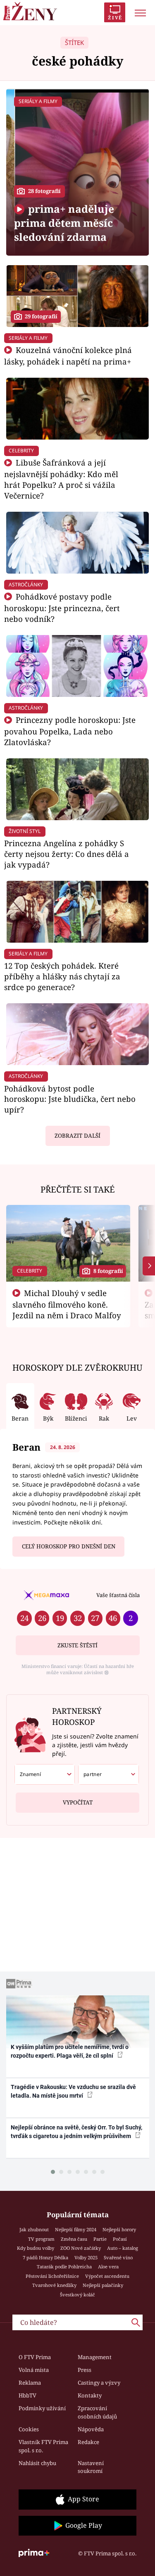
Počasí (120, 2239)
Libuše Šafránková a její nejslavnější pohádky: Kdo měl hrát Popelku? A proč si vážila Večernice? (61, 479)
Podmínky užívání (42, 2408)
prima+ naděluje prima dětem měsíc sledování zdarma (64, 223)
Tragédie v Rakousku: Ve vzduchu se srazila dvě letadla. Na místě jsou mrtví (73, 2091)
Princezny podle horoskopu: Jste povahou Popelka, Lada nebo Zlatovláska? (70, 731)
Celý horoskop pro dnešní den (69, 1546)
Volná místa (34, 2370)
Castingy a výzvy (99, 2383)
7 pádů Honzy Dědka (45, 2257)
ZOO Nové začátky (81, 2248)
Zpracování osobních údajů (97, 2412)
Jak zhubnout (34, 2229)
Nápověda (91, 2429)
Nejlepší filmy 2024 (76, 2229)
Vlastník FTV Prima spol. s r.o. (43, 2446)
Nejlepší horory (119, 2229)
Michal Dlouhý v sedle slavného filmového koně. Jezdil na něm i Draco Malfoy (67, 1304)
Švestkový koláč (77, 2295)
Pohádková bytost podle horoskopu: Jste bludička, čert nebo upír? (70, 1099)
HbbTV (27, 2395)
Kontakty (90, 2395)
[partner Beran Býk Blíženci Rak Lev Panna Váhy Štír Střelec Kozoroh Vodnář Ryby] (108, 1774)
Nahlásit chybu (37, 2463)
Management (95, 2357)
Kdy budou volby (36, 2248)
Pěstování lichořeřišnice (52, 2276)
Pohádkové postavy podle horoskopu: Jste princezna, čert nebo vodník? (62, 608)
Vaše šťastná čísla (118, 1595)
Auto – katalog (123, 2248)
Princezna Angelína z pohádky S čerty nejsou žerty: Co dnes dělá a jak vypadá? (67, 854)
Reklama (30, 2383)
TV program (41, 2239)
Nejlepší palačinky (103, 2285)
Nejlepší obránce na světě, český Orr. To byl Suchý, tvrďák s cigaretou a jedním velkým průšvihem (76, 2132)
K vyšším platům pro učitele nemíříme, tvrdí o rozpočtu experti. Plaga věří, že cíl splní (70, 2051)
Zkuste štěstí (77, 1645)
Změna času (74, 2239)
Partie (100, 2239)
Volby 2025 (86, 2257)
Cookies (29, 2429)
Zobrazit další (77, 1136)
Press (85, 2370)
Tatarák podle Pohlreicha (64, 2267)
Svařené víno (118, 2257)
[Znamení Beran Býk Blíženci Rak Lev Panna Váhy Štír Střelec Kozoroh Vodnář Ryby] (45, 1774)
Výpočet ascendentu (107, 2276)
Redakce (88, 2442)
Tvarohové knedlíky (54, 2285)
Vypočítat (78, 1802)
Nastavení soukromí (91, 2467)
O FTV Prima (35, 2357)
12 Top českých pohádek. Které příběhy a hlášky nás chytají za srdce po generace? (62, 976)
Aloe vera (108, 2267)
